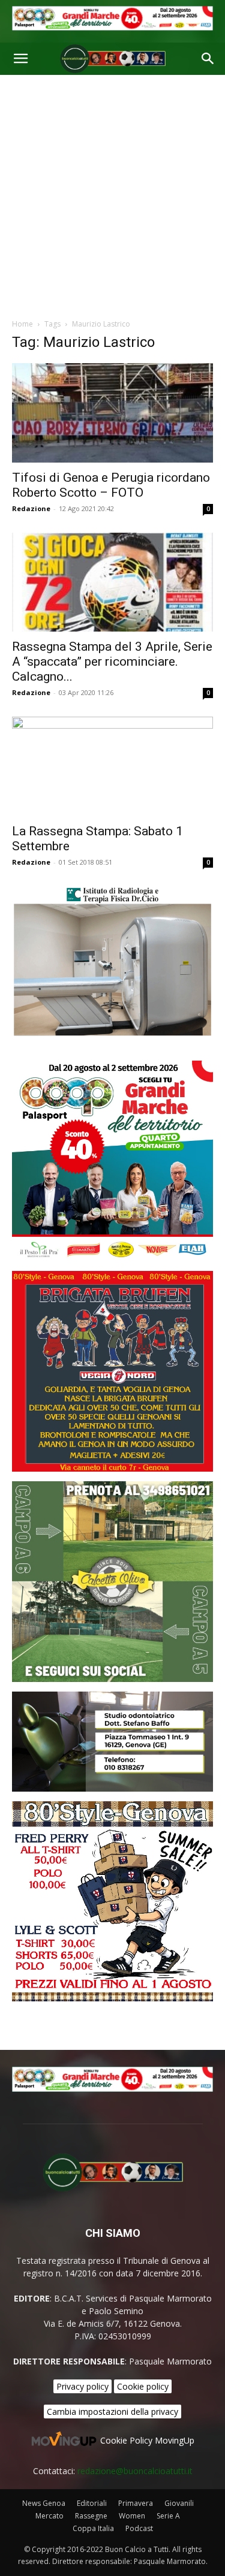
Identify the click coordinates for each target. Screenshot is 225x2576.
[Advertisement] (112, 193)
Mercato (49, 2516)
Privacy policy (82, 2386)
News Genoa (44, 2503)
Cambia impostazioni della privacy (112, 2412)
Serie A (168, 2516)
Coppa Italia (93, 2528)
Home (22, 324)
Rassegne (91, 2516)
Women (132, 2516)
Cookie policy (143, 2386)
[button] (20, 59)
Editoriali (92, 2503)
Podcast (139, 2528)
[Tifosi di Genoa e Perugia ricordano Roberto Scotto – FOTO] (112, 413)
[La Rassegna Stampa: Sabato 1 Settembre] (112, 766)
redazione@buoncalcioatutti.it (135, 2471)
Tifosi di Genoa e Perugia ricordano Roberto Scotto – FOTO (111, 485)
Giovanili (179, 2503)
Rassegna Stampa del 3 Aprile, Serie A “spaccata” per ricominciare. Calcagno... (112, 662)
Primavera (136, 2503)
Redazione (31, 508)
